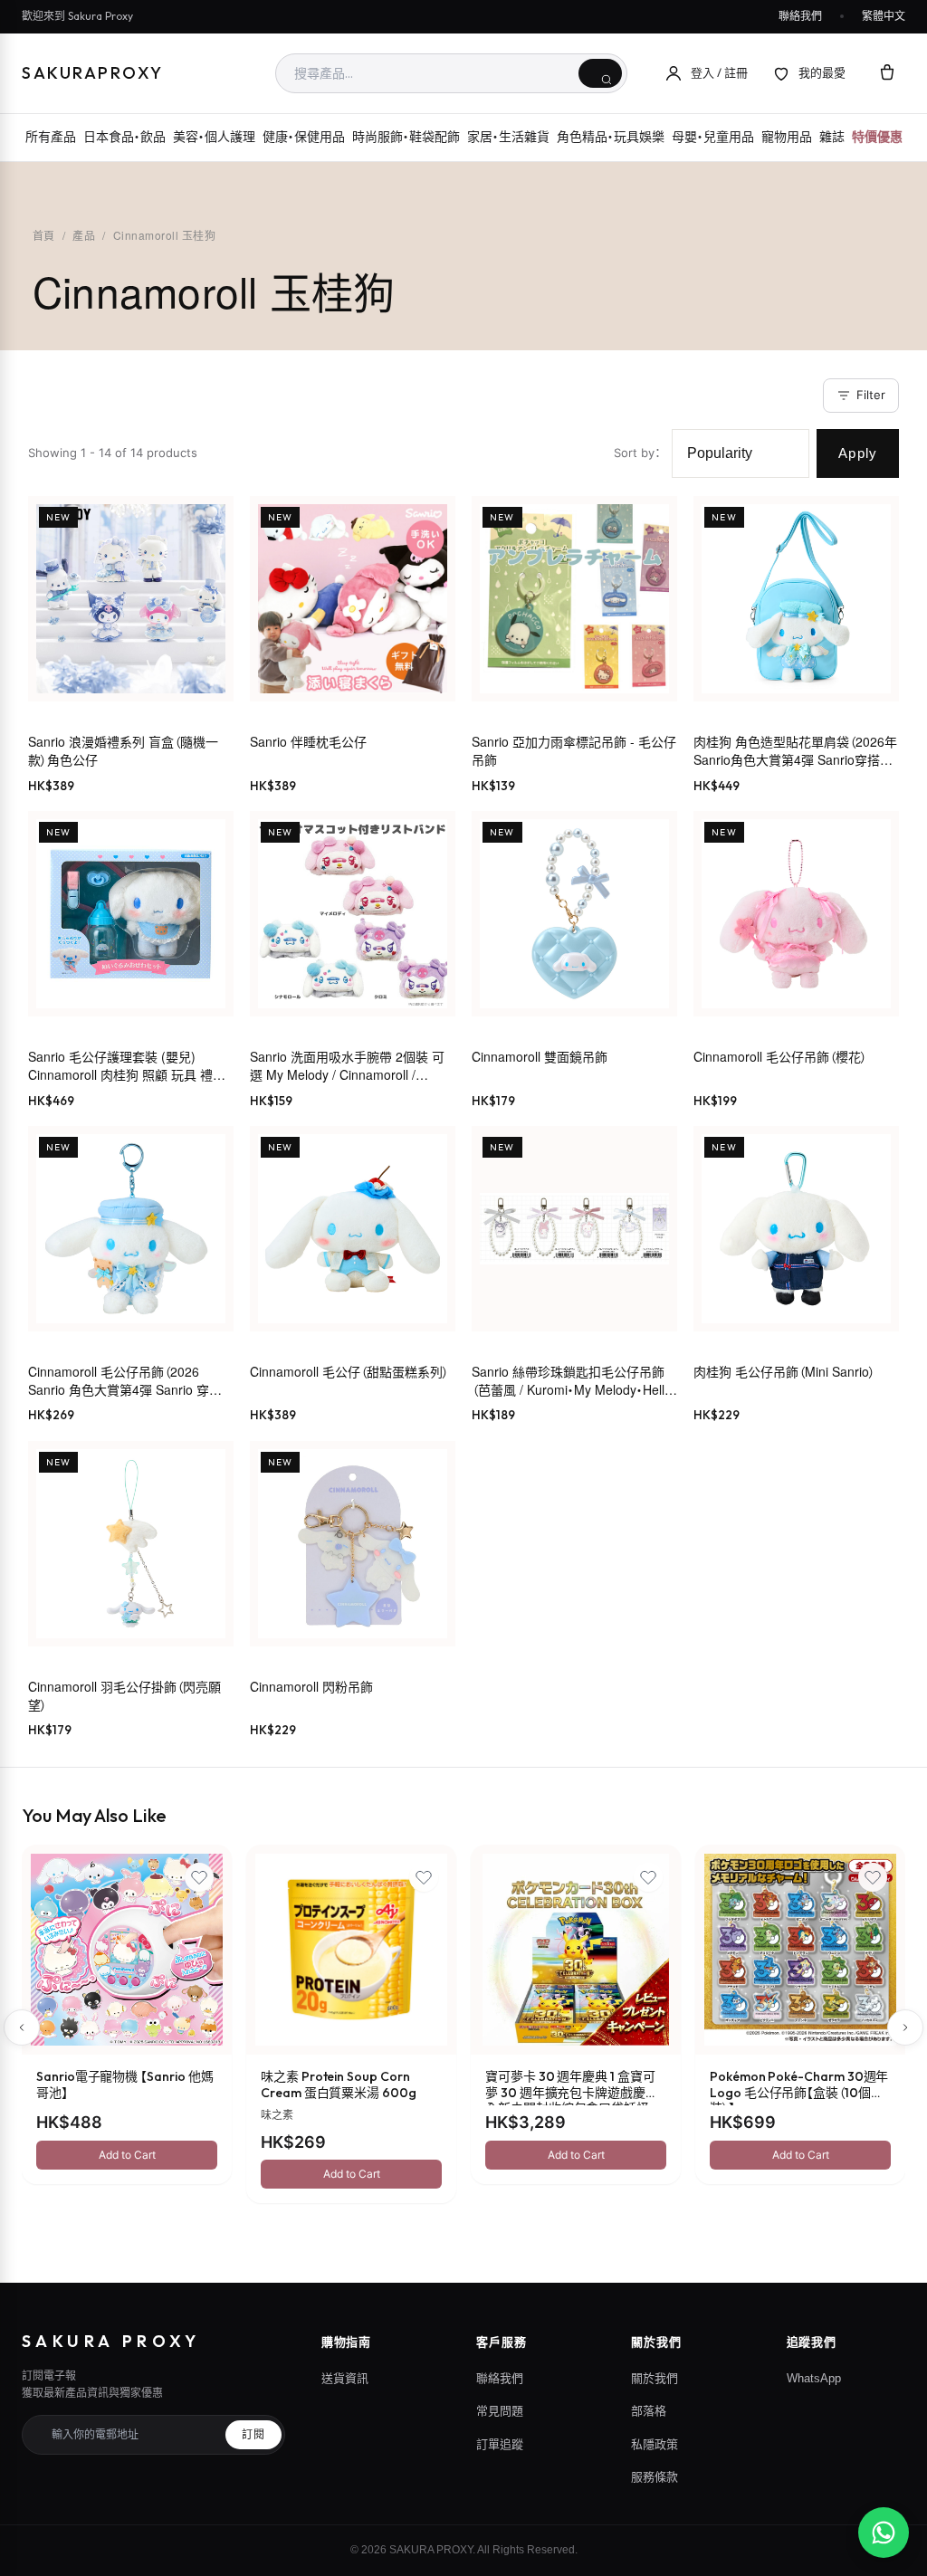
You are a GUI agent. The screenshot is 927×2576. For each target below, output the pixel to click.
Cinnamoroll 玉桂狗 (164, 235)
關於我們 (655, 2378)
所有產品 (51, 137)
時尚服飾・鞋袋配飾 (406, 137)
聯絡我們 (800, 16)
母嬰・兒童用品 (713, 137)
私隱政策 (655, 2444)
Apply (858, 453)
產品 (84, 235)
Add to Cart (127, 2155)
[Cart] (887, 73)
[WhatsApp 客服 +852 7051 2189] (884, 2533)
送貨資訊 (345, 2378)
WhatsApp (814, 2378)
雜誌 (832, 137)
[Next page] (905, 2027)
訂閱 (253, 2435)
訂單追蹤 (500, 2444)
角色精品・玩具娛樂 (611, 137)
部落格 (649, 2411)
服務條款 (655, 2477)
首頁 (44, 235)
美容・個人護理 (214, 137)
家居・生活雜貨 (508, 137)
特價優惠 (877, 137)
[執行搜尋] (600, 73)
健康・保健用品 (304, 137)
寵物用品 (787, 137)
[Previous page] (22, 2027)
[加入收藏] (199, 1877)
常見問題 (500, 2411)
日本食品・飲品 (124, 137)
